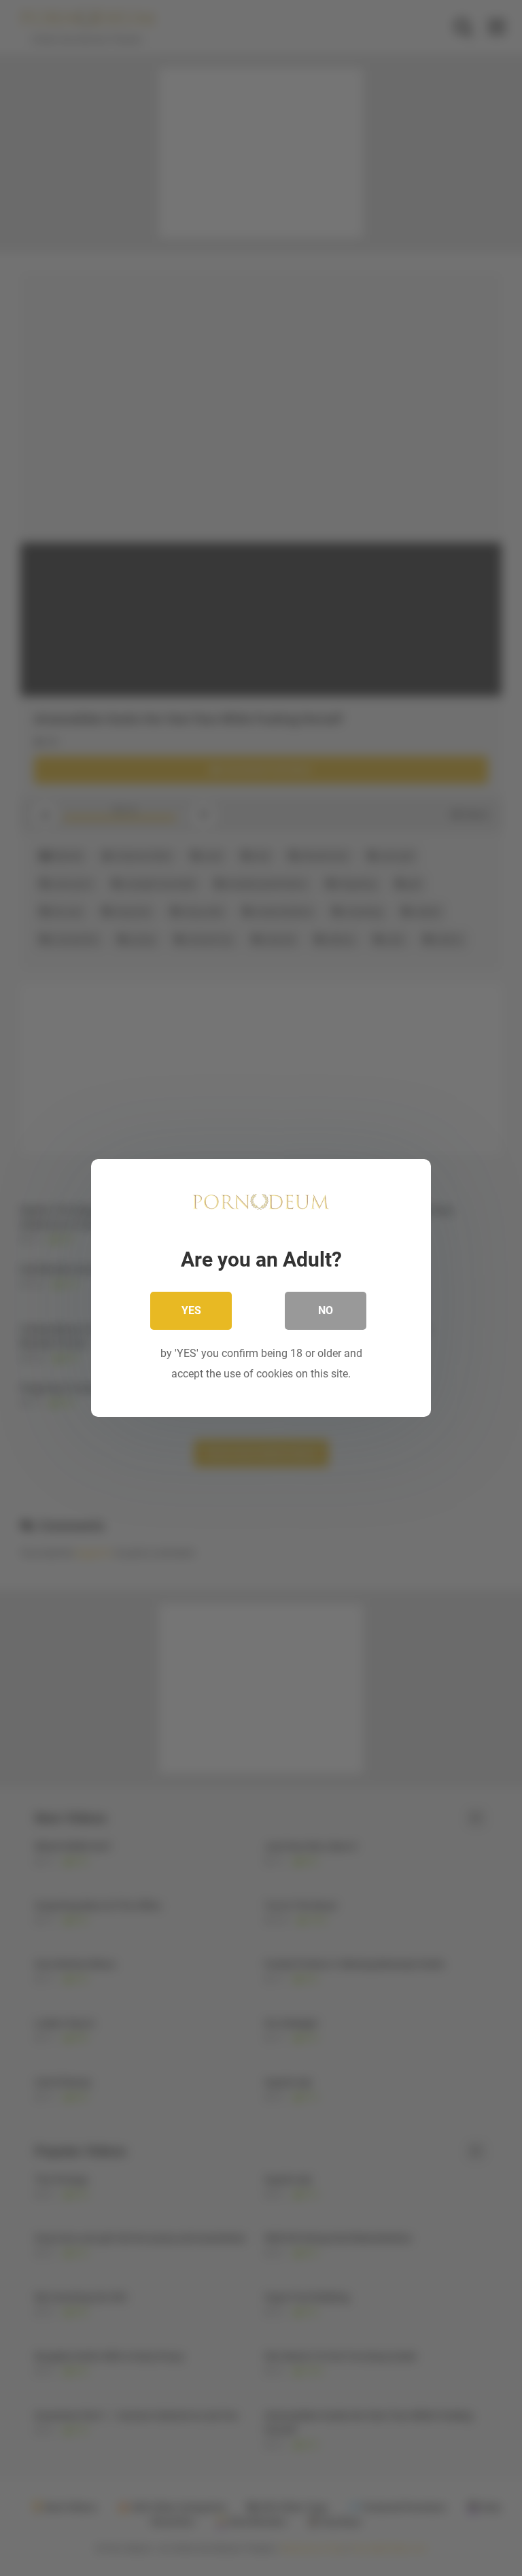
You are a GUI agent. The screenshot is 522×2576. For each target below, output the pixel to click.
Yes (191, 1310)
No (326, 1310)
